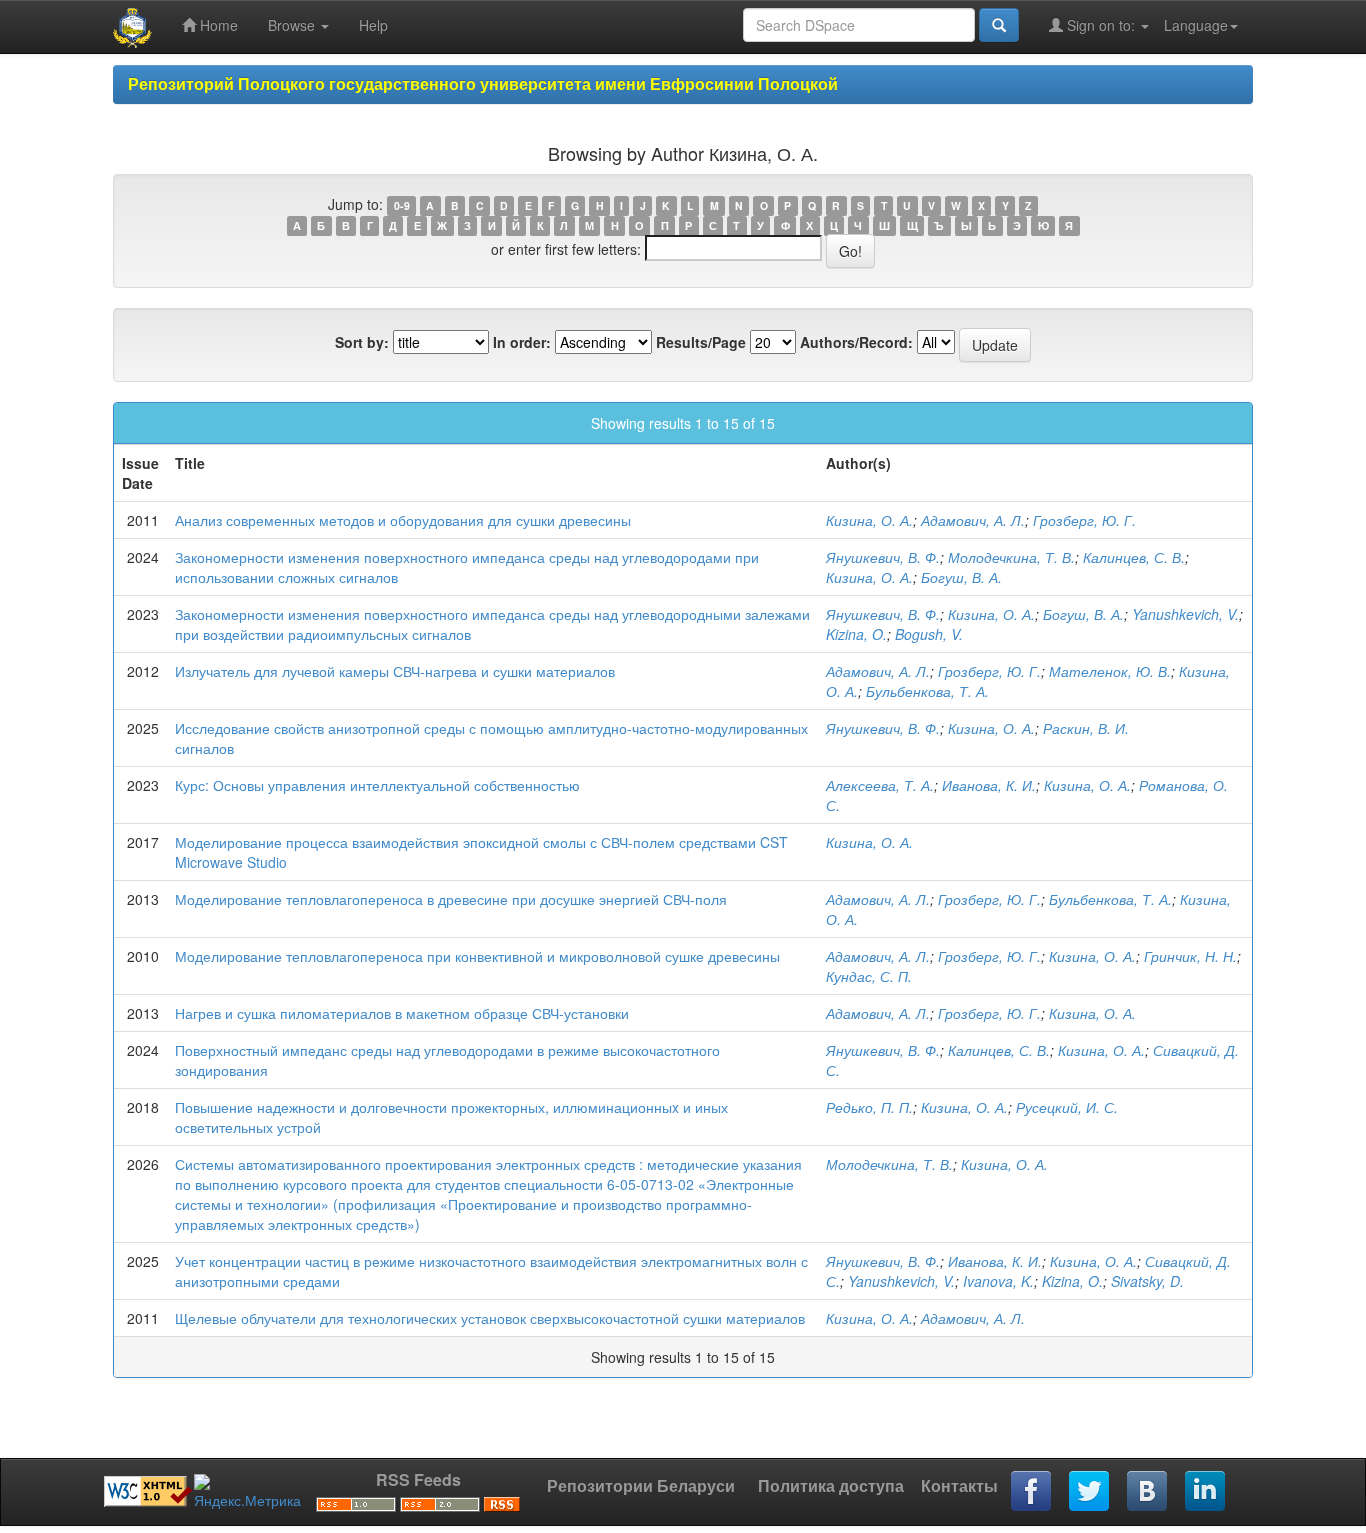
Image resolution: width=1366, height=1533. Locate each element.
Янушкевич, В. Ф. (883, 557)
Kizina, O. (856, 634)
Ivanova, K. (998, 1281)
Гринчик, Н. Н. (1190, 956)
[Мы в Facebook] (1032, 1492)
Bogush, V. (929, 634)
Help (373, 25)
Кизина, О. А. (869, 520)
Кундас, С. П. (869, 976)
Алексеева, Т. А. (880, 785)
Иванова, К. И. (989, 785)
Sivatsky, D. (1147, 1281)
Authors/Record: (856, 342)
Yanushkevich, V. (1185, 614)
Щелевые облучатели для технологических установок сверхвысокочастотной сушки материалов (490, 1318)
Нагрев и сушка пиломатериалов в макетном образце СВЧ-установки (402, 1013)
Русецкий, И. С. (1067, 1107)
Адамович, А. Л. (973, 520)
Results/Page (701, 342)
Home (217, 25)
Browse (293, 25)
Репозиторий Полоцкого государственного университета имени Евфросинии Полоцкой (483, 83)
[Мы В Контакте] (1148, 1492)
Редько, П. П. (869, 1107)
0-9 (402, 205)
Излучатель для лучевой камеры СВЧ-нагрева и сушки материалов (395, 671)
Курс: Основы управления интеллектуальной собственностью (377, 785)
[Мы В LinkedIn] (1206, 1492)
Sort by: (362, 342)
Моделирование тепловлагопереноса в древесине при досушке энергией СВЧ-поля (451, 899)
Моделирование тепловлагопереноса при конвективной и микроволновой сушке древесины (477, 956)
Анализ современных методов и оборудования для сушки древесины (403, 520)
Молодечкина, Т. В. (1011, 557)
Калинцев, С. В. (1134, 557)
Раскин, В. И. (1086, 728)
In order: (522, 342)
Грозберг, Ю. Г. (1084, 520)
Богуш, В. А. (961, 577)
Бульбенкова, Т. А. (927, 691)
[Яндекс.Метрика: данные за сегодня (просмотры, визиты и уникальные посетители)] (247, 1492)
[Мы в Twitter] (1090, 1492)
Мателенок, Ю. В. (1110, 671)
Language (1196, 25)
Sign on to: (1101, 25)
